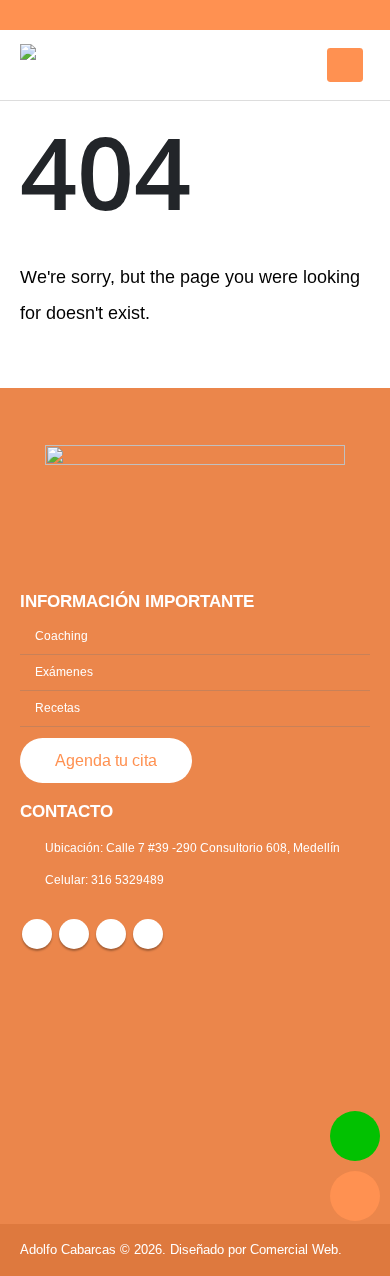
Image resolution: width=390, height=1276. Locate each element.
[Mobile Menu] (345, 65)
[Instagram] (287, 15)
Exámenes (64, 671)
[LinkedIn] (321, 15)
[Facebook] (253, 15)
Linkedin (111, 934)
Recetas (57, 707)
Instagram (74, 934)
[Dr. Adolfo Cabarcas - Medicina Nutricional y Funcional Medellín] (75, 65)
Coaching (61, 635)
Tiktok (148, 934)
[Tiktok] (355, 15)
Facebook (37, 934)
